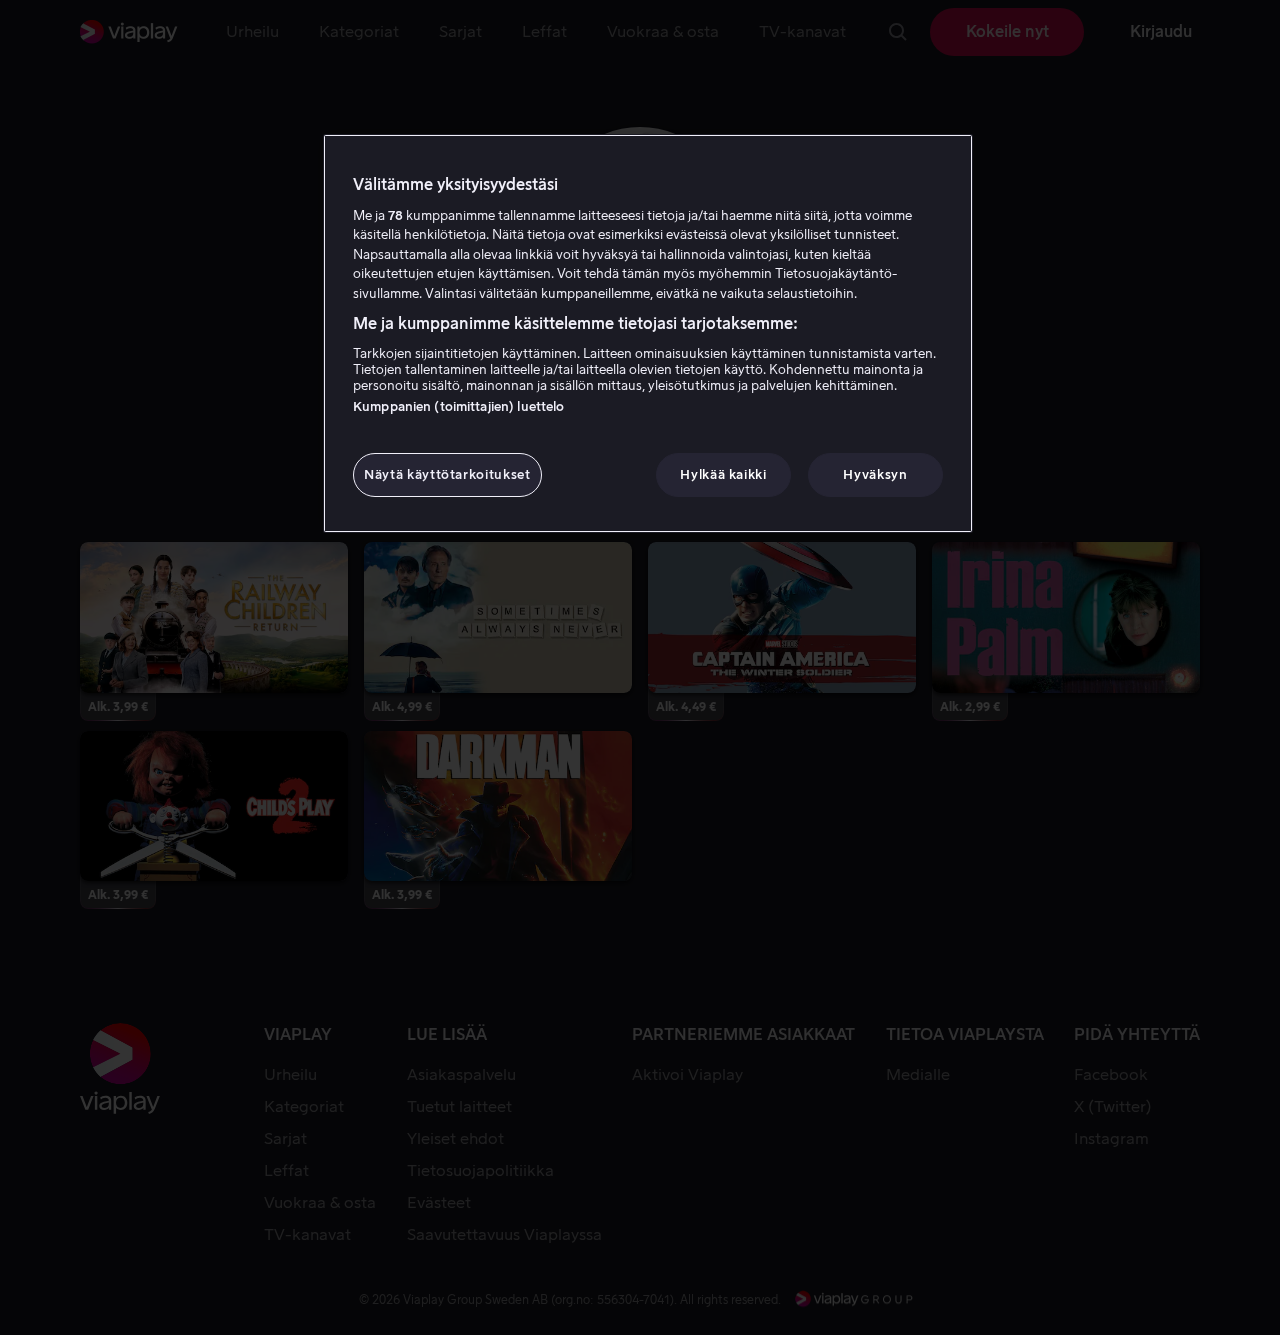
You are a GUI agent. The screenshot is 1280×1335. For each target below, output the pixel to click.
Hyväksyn (875, 474)
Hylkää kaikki (723, 474)
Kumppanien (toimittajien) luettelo (458, 406)
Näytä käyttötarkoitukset (447, 474)
